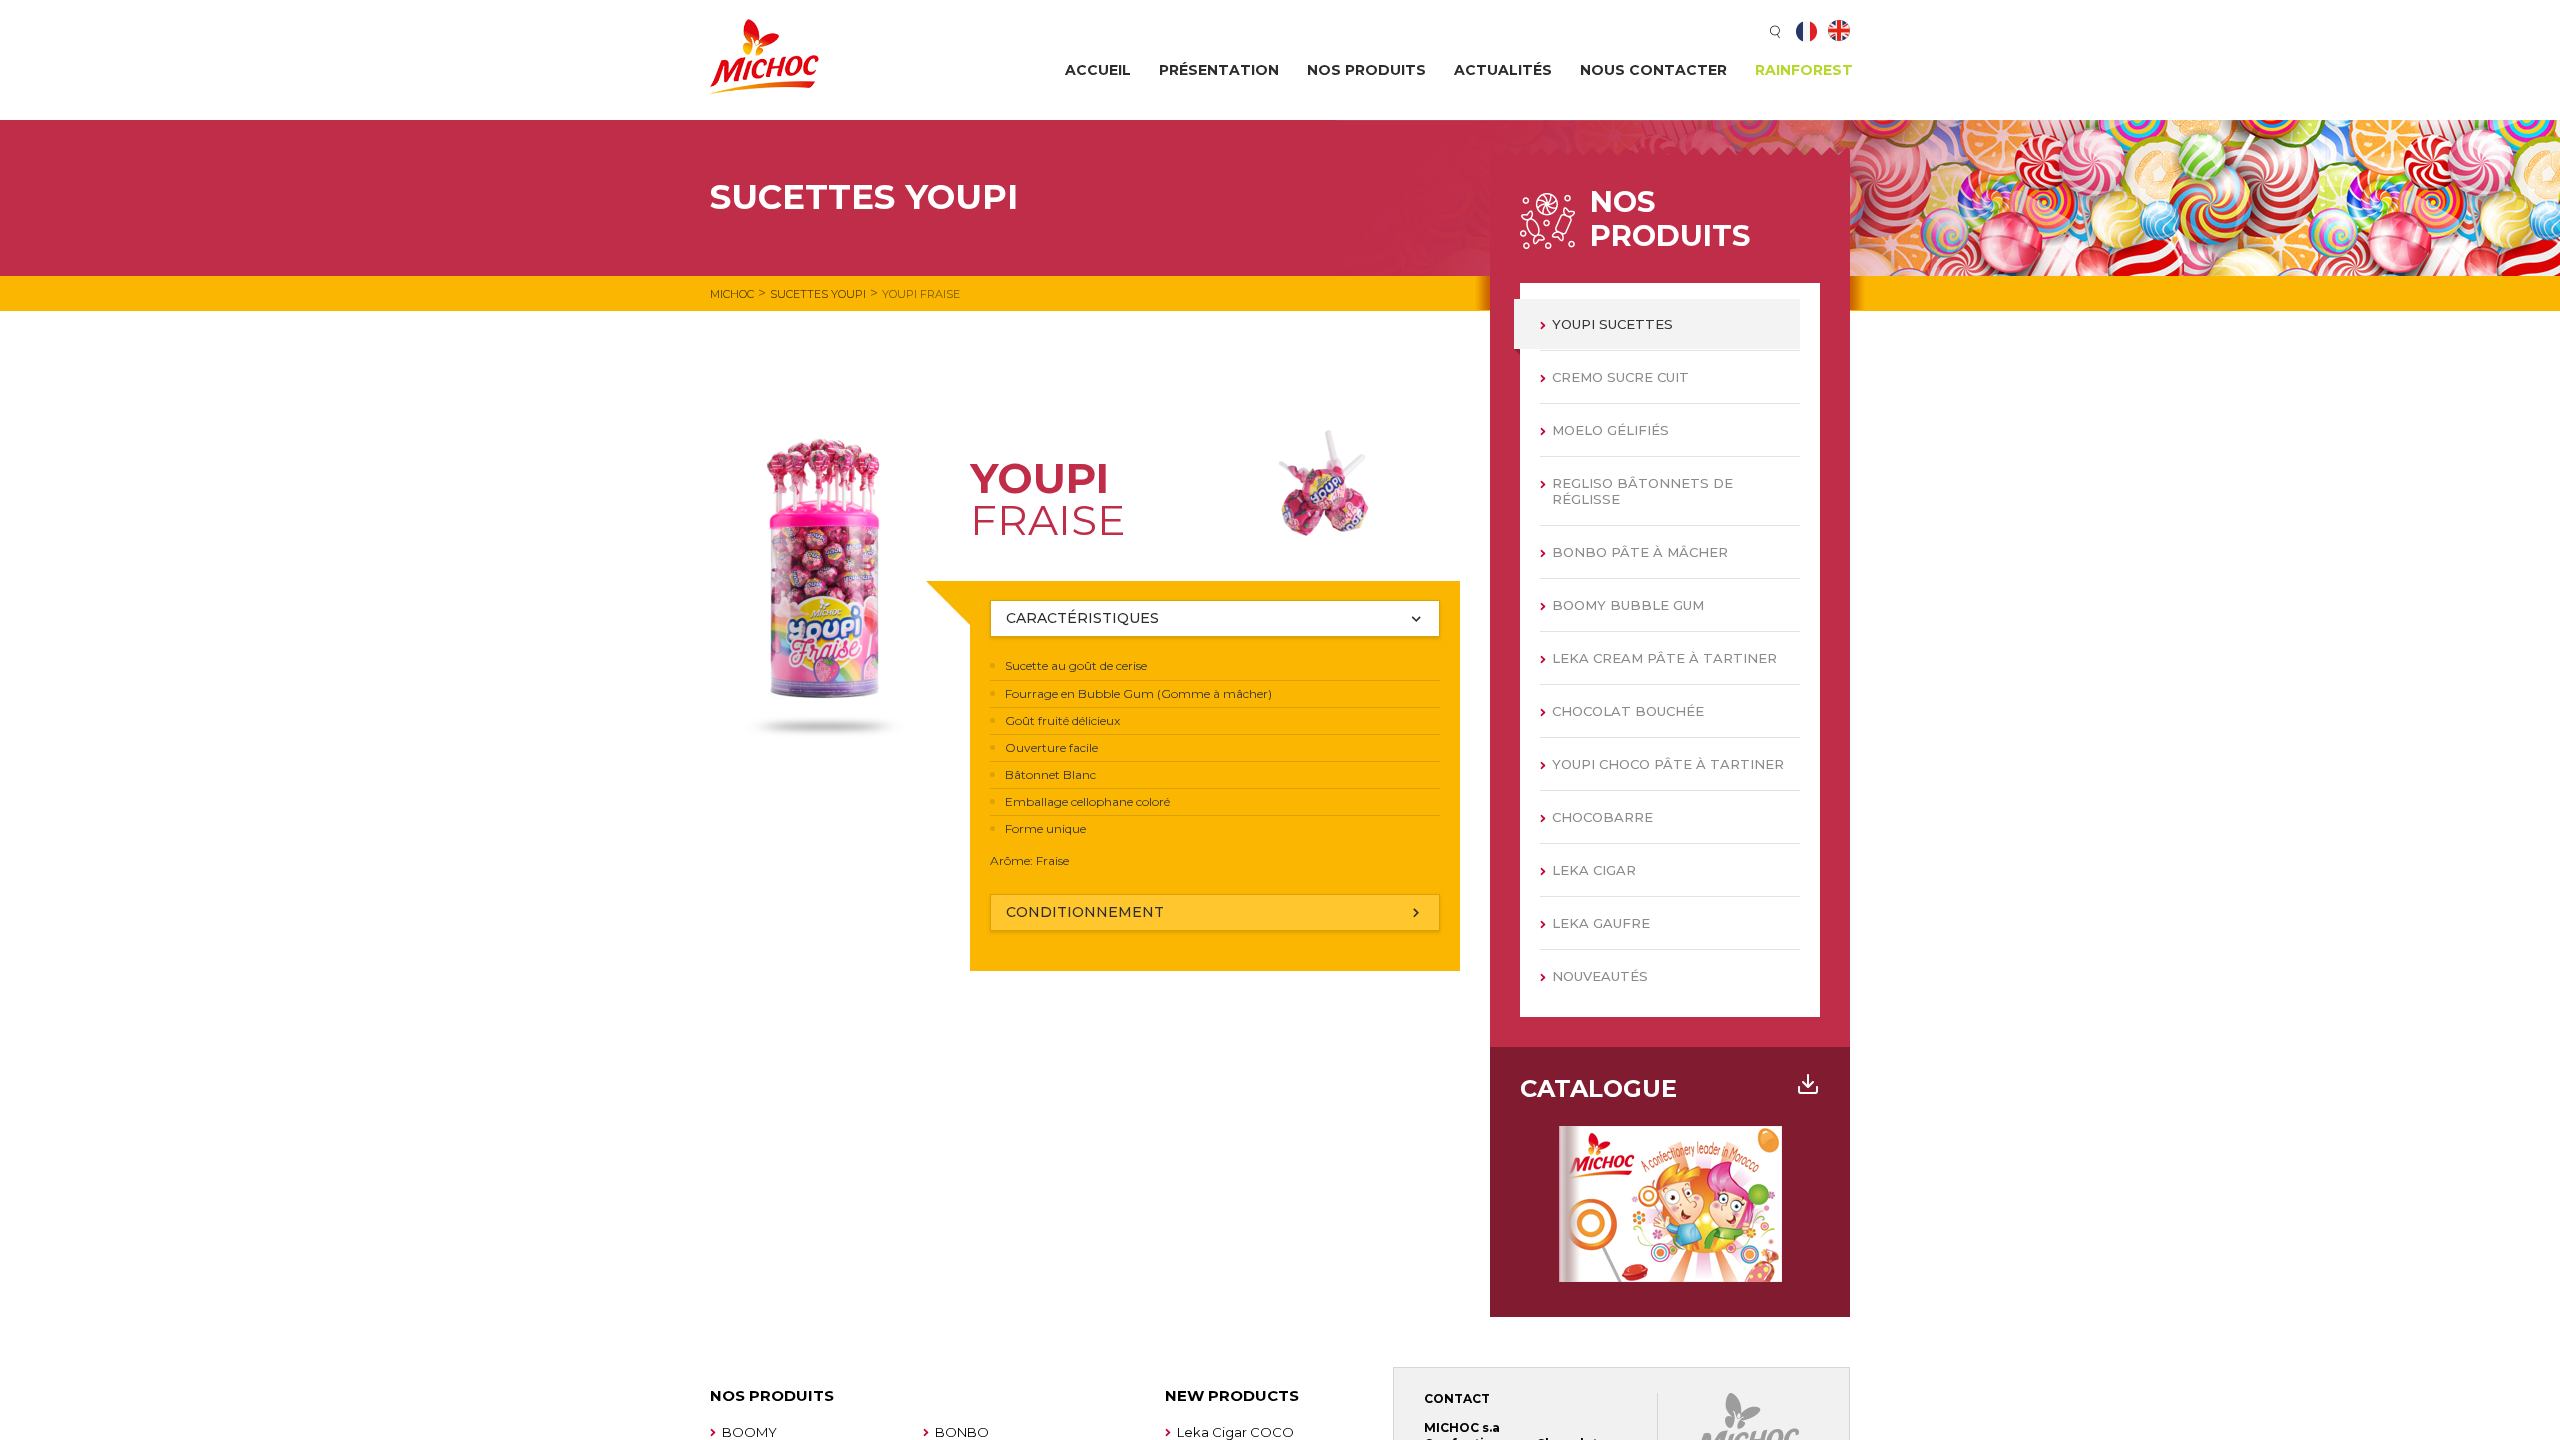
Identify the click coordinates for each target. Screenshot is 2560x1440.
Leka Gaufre (1601, 923)
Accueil (1098, 70)
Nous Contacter (1653, 70)
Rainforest (1804, 70)
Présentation (1219, 70)
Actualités (1503, 70)
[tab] (1215, 618)
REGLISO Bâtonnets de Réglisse (1642, 491)
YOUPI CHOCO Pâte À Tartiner (1668, 764)
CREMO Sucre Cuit (1620, 377)
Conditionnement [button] (1085, 912)
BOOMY (749, 1432)
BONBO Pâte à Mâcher (1640, 552)
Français (1807, 31)
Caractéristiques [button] (1082, 618)
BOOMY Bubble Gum (1628, 605)
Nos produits (1366, 70)
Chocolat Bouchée (1628, 711)
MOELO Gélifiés (1610, 430)
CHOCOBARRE (1602, 817)
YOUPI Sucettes (1612, 324)
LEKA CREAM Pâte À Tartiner (1664, 658)
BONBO (962, 1432)
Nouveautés (1600, 976)
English (1839, 31)
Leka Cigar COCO (1235, 1432)
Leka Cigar (1594, 870)
